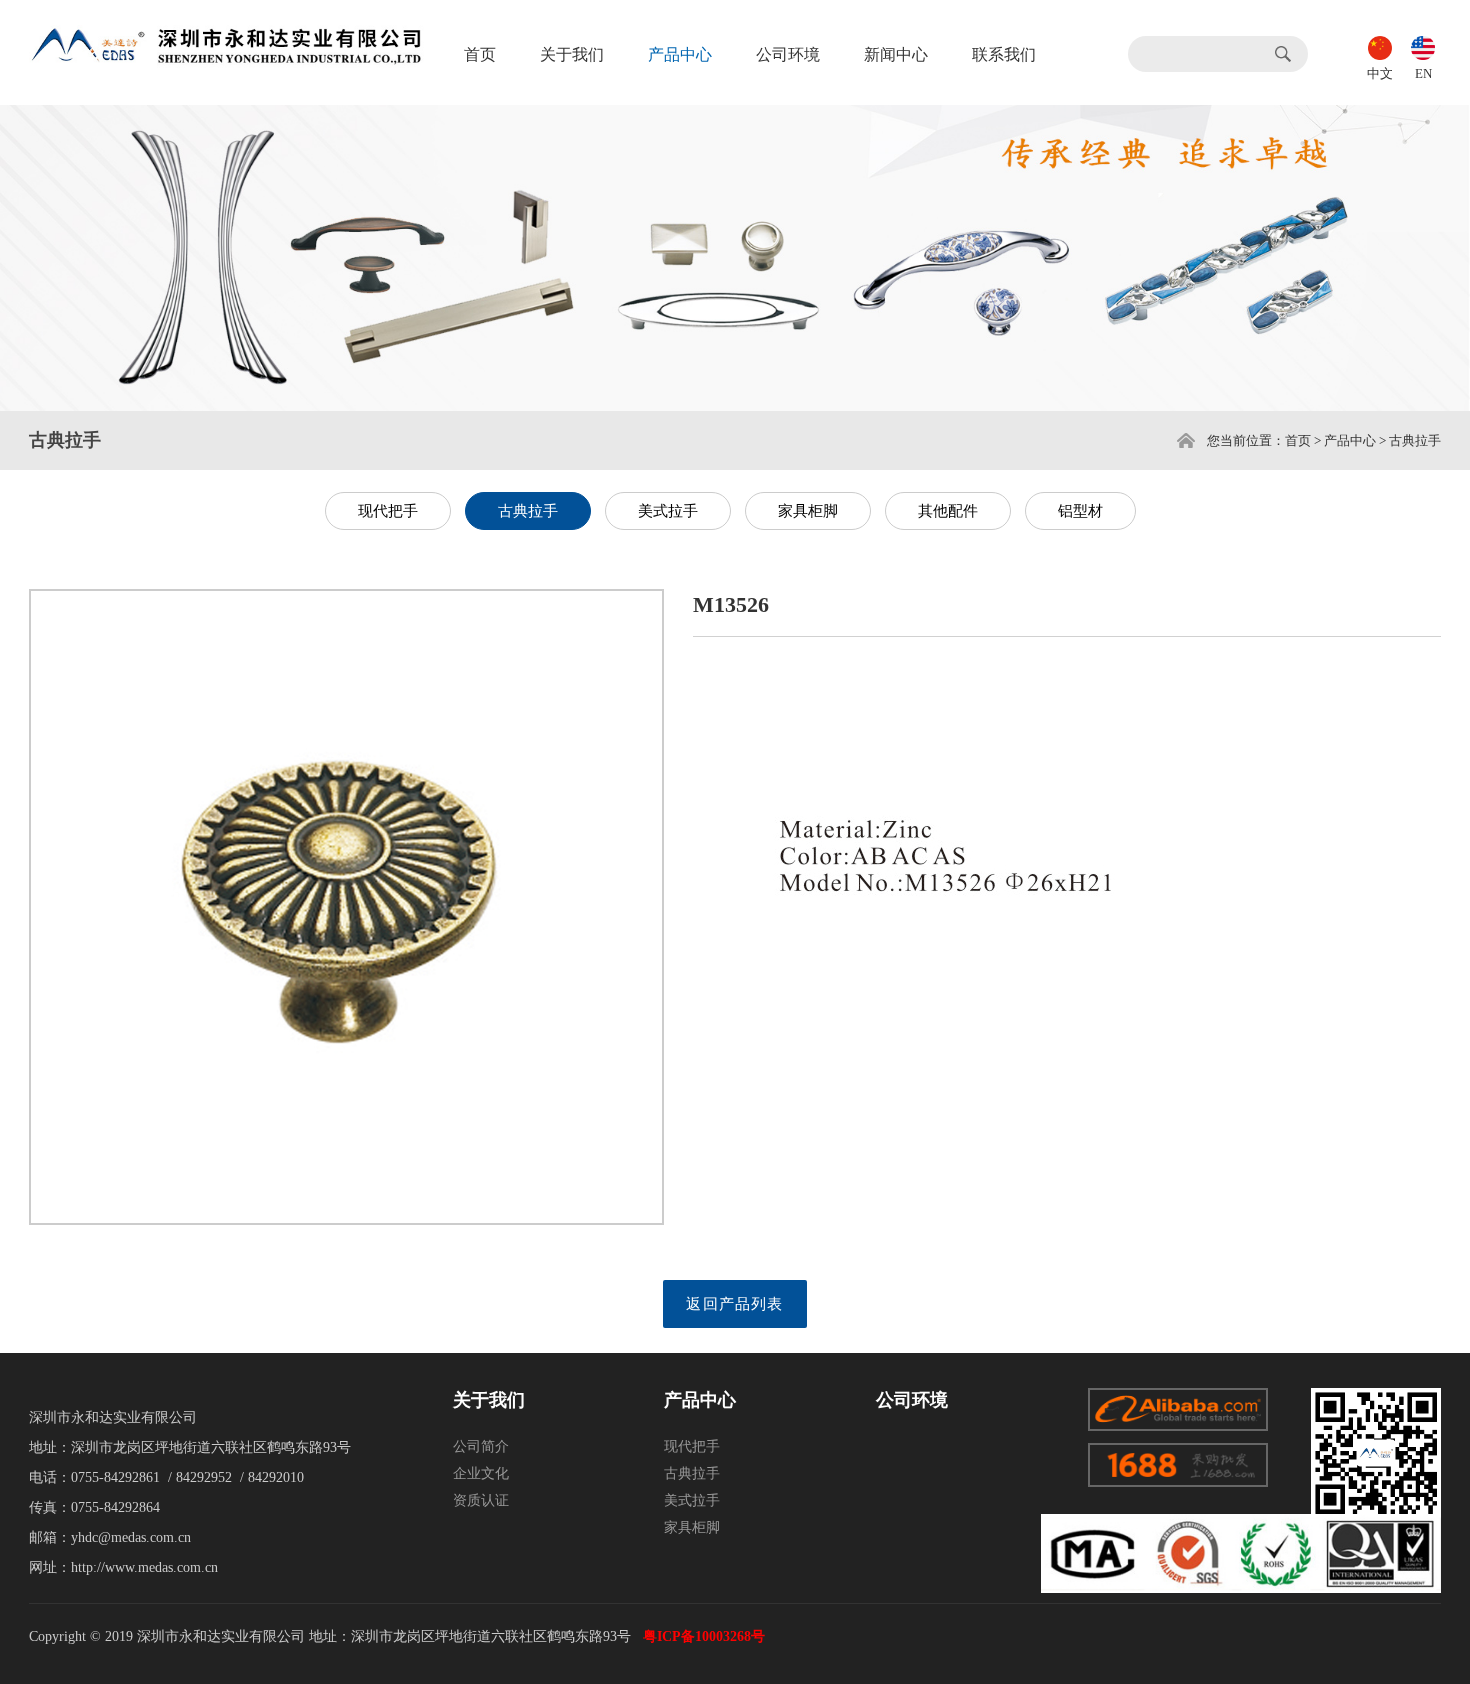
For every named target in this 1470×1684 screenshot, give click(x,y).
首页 (480, 54)
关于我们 (572, 54)
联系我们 (1004, 54)
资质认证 (481, 1500)
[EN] (1423, 45)
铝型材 (1080, 511)
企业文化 (481, 1473)
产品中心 (680, 54)
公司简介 (481, 1446)
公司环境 (788, 54)
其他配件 (948, 511)
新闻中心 (896, 54)
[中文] (1380, 45)
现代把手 (388, 511)
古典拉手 (528, 511)
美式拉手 (668, 511)
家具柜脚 (808, 511)
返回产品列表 (734, 1303)
